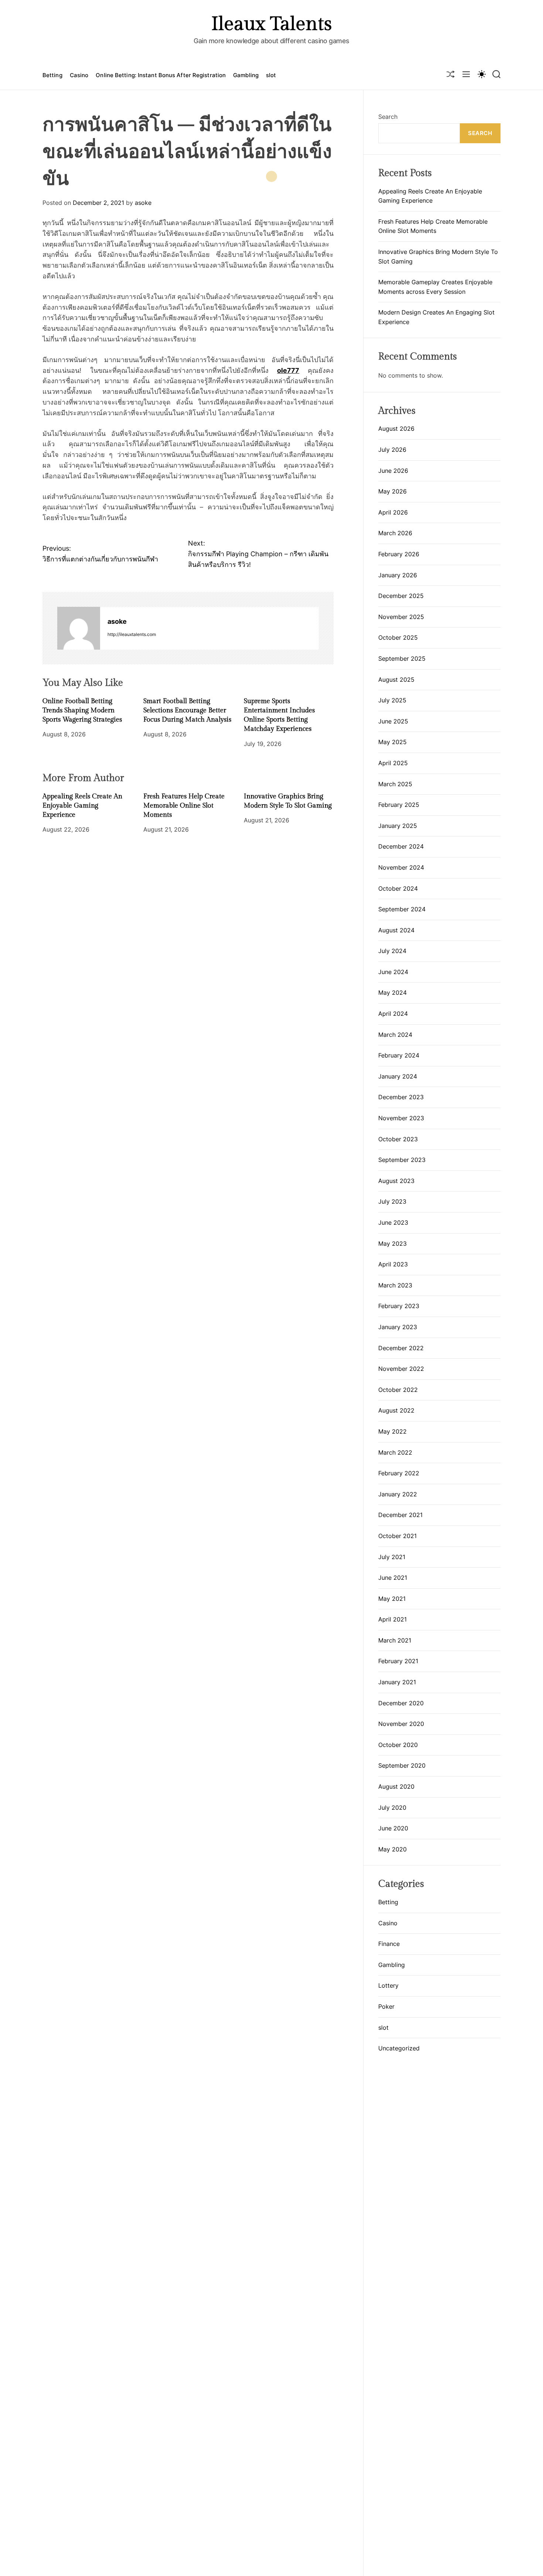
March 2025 (395, 784)
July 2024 (392, 951)
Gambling (246, 75)
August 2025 (396, 680)
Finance (389, 1944)
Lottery (388, 1985)
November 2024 (401, 867)
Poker (386, 2006)
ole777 (288, 370)
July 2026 (392, 450)
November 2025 (401, 617)
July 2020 (392, 1808)
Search (388, 117)
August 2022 (396, 1410)
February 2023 (399, 1306)
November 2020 (401, 1724)
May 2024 (392, 993)
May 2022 (392, 1431)
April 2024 (393, 1014)
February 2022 (399, 1473)
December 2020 (401, 1703)
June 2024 (393, 972)
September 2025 (402, 658)
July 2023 (392, 1201)
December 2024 (401, 846)
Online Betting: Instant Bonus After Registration (161, 75)
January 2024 (398, 1076)
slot (271, 75)
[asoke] (79, 628)
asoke (143, 203)
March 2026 (395, 533)
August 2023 (396, 1181)
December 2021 (400, 1515)
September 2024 (402, 909)
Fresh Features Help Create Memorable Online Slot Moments (184, 805)
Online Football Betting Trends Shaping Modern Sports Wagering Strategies (82, 710)
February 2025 (399, 805)
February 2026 (399, 554)
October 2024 (398, 888)
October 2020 (398, 1745)
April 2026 (393, 512)
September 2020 (402, 1765)
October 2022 (398, 1390)
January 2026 (398, 575)
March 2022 (395, 1452)
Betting (52, 75)
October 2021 (397, 1536)
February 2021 (398, 1661)
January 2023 (398, 1327)
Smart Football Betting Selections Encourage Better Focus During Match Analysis (187, 710)
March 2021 (395, 1640)
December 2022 (401, 1348)
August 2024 (396, 930)
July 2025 (392, 700)
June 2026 (393, 471)
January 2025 (398, 826)
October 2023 (398, 1139)
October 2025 (398, 637)
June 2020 (393, 1828)
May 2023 (392, 1244)
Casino (79, 75)
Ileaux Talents (271, 24)
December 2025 (401, 596)
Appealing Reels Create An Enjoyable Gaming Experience (82, 805)
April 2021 (392, 1619)
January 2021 (397, 1682)
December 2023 (401, 1097)
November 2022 (401, 1369)
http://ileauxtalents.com (132, 634)
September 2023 (402, 1160)
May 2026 (392, 491)
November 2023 (401, 1118)
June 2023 (393, 1222)
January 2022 (398, 1494)
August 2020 (396, 1786)
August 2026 (396, 429)
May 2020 (392, 1849)
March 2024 (395, 1035)
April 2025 (393, 763)
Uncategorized (399, 2048)
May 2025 (392, 742)
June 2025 (393, 721)
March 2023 (395, 1285)
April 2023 (393, 1264)
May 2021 (392, 1599)
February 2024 (399, 1055)
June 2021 (393, 1578)
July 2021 (392, 1557)
